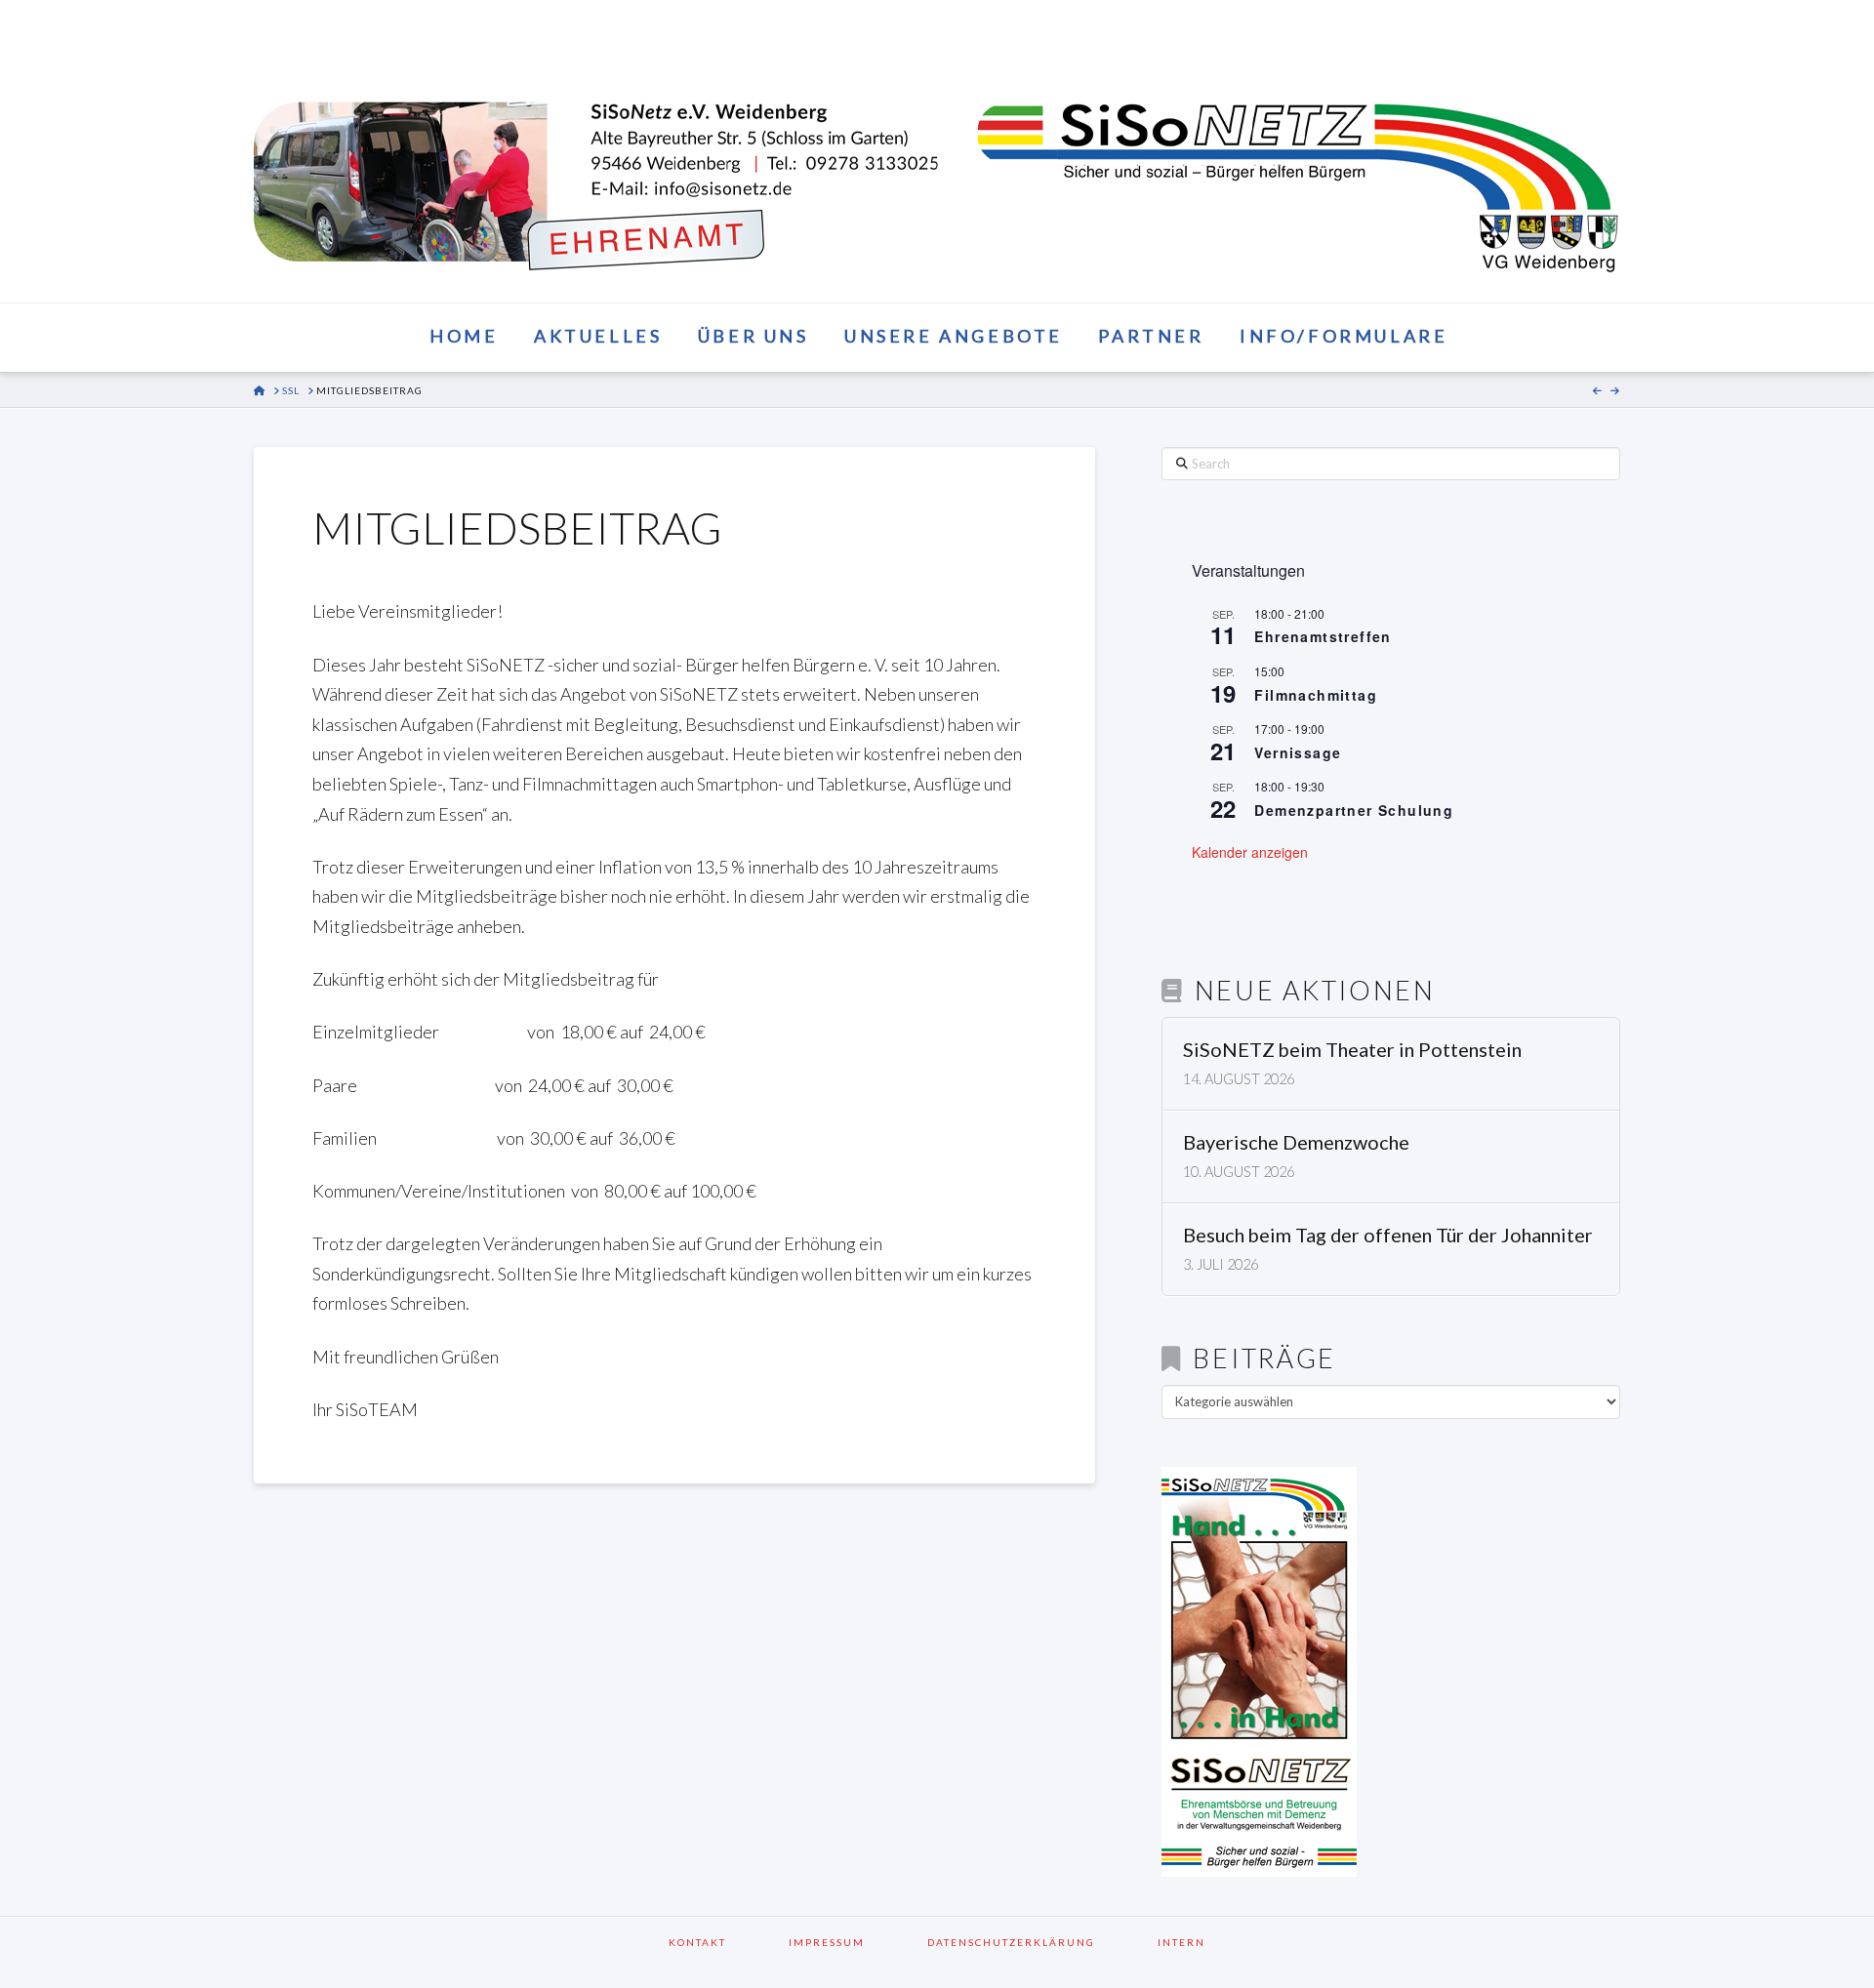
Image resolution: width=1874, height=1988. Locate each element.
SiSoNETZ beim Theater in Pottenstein (1352, 1050)
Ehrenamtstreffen (1323, 636)
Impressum (852, 1942)
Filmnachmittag (1316, 695)
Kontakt (723, 1942)
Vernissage (1298, 752)
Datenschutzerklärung (1037, 1942)
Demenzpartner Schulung (1354, 810)
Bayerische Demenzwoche (1296, 1142)
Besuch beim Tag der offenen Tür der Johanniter (1388, 1235)
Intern (1181, 1942)
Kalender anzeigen (1250, 852)
